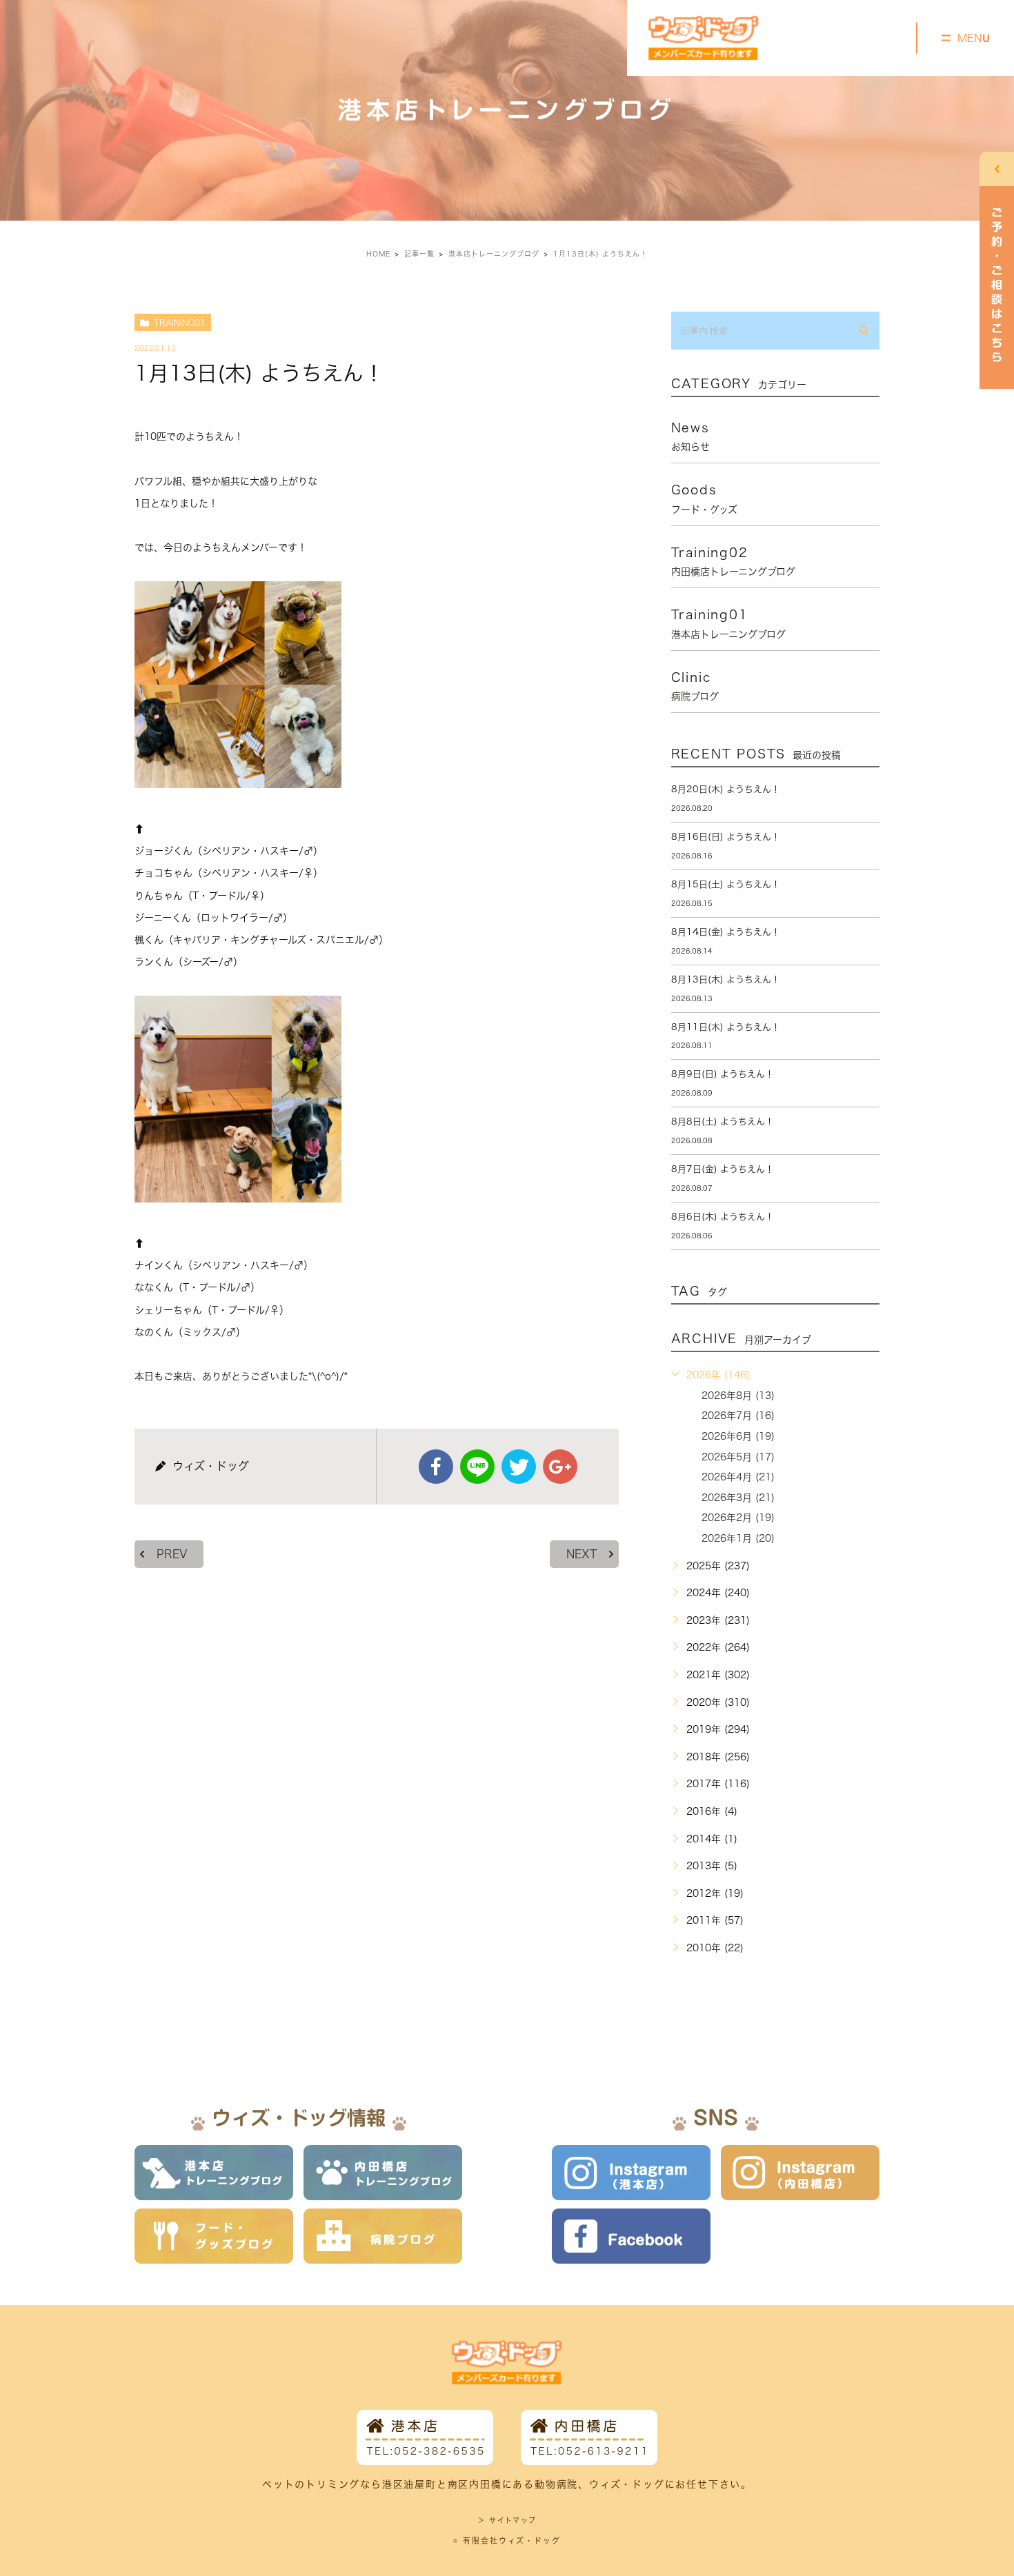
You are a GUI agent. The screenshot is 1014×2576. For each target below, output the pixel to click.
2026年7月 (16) (738, 1416)
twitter (519, 1467)
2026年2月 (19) (738, 1518)
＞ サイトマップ (507, 2520)
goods (704, 499)
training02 (733, 561)
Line (477, 1467)
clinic (695, 686)
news (690, 436)
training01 (180, 323)
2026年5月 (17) (738, 1457)
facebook (436, 1467)
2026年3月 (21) (738, 1498)
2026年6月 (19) (738, 1436)
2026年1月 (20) (738, 1538)
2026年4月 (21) (738, 1477)
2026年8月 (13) (738, 1396)
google (560, 1467)
